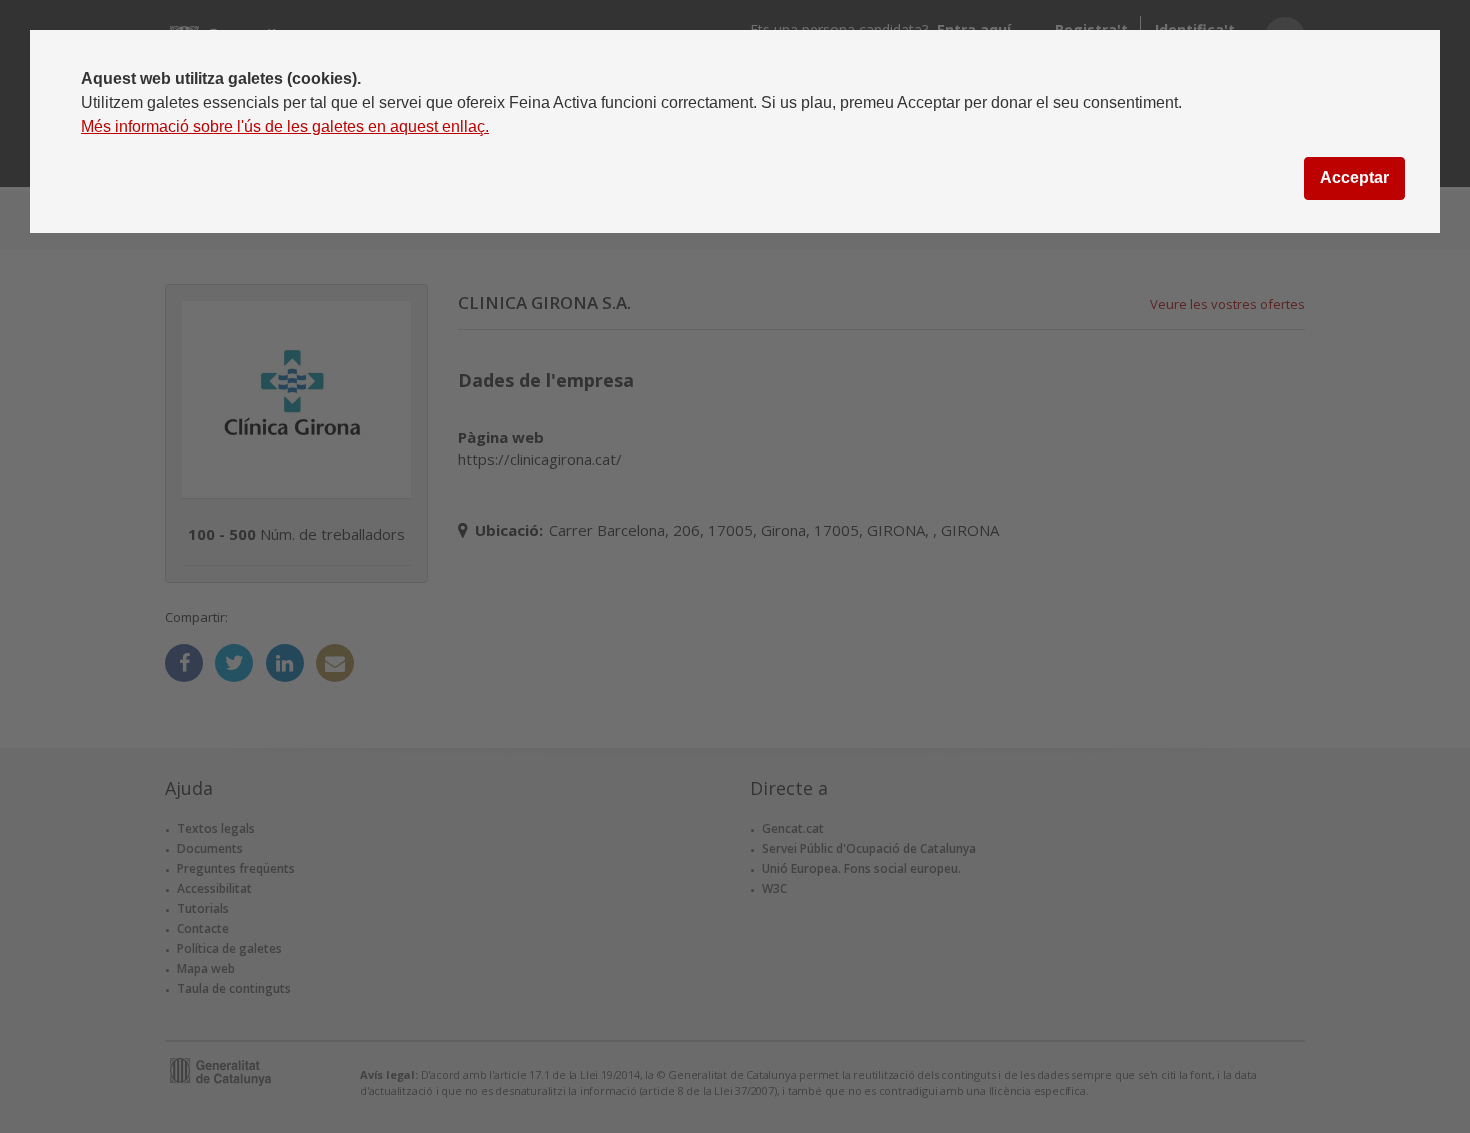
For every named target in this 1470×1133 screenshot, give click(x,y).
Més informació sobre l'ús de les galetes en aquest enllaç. (285, 126)
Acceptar (1354, 177)
